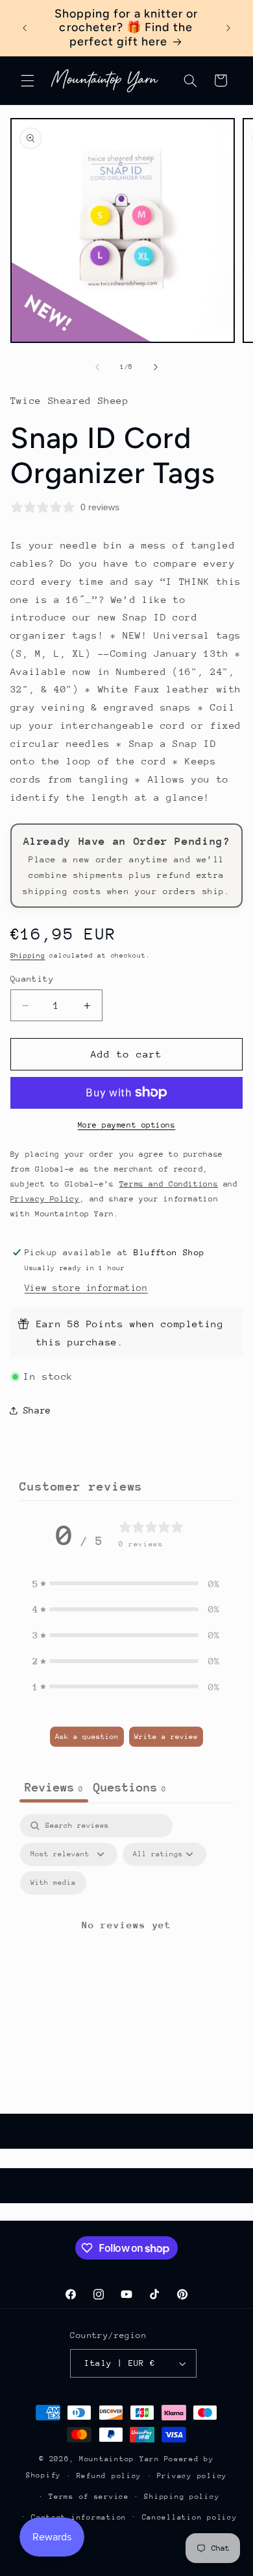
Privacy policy (192, 2476)
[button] (27, 80)
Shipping (28, 956)
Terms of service (89, 2497)
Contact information (79, 2517)
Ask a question (87, 1737)
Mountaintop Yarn (119, 2459)
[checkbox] (53, 1883)
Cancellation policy (190, 2517)
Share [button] (37, 1410)
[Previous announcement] (25, 28)
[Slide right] (156, 368)
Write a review (166, 1737)
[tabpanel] (126, 1940)
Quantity (32, 979)
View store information (86, 1288)
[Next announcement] (228, 28)
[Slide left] (97, 368)
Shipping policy (182, 2497)
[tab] (130, 1789)
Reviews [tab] (54, 1787)
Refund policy (109, 2476)
